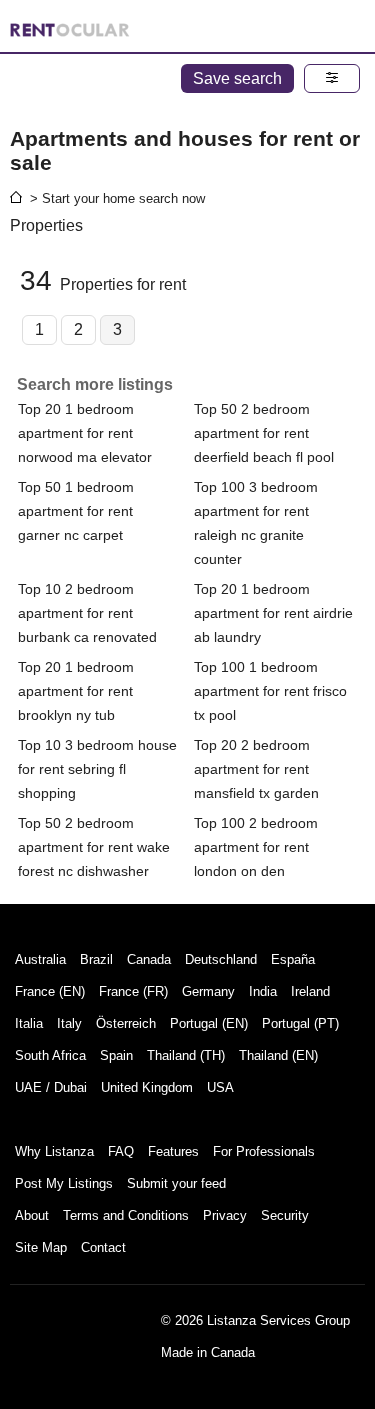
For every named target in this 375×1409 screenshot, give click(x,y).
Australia (40, 959)
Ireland (310, 991)
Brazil (96, 959)
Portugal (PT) (300, 1023)
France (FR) (133, 991)
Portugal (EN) (209, 1023)
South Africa (50, 1055)
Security (285, 1215)
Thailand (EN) (278, 1055)
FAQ (121, 1151)
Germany (208, 991)
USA (220, 1087)
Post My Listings (64, 1183)
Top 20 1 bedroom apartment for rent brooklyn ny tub (76, 691)
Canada (149, 959)
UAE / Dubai (51, 1087)
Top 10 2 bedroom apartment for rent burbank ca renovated (87, 613)
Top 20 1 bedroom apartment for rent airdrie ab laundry (273, 613)
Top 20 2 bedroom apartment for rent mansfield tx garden (256, 769)
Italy (69, 1023)
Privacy (225, 1215)
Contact (103, 1247)
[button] (332, 78)
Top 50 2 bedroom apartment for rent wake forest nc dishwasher (94, 847)
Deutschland (221, 959)
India (263, 991)
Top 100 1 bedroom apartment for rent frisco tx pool (270, 691)
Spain (116, 1055)
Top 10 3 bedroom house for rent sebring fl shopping (97, 769)
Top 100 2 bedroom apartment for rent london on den (256, 847)
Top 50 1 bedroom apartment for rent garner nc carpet (76, 511)
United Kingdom (147, 1087)
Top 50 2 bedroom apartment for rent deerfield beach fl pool (264, 433)
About (32, 1215)
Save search (237, 78)
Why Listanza (54, 1151)
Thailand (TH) (186, 1055)
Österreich (126, 1023)
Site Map (41, 1247)
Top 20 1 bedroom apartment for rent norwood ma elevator (85, 433)
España (293, 959)
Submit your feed (176, 1183)
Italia (29, 1023)
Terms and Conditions (126, 1215)
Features (173, 1151)
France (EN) (50, 991)
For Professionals (264, 1151)
